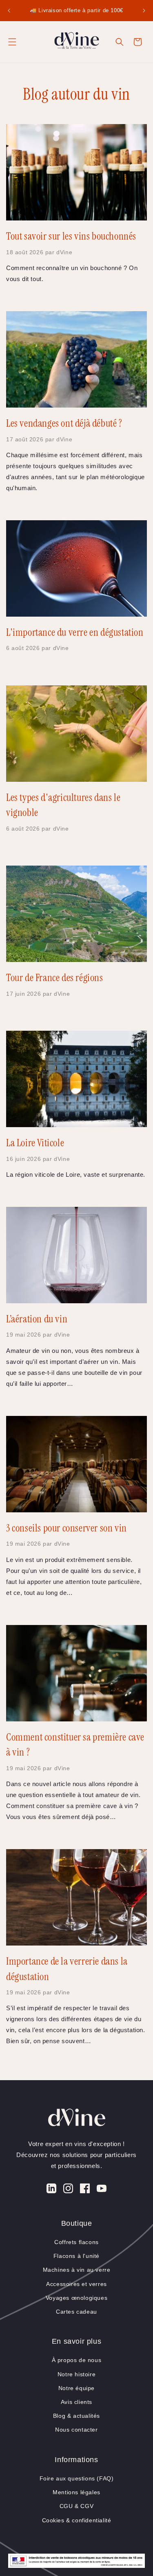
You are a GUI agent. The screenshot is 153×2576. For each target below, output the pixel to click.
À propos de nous (77, 2360)
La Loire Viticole (35, 1143)
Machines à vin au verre (77, 2270)
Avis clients (76, 2402)
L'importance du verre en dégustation (75, 632)
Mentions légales (76, 2492)
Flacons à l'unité (76, 2256)
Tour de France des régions (55, 978)
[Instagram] (68, 2190)
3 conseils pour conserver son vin (67, 1528)
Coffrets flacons (76, 2242)
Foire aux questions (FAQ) (77, 2478)
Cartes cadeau (76, 2312)
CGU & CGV (76, 2506)
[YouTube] (102, 2190)
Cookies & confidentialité (77, 2520)
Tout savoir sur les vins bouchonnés (71, 236)
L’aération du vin (37, 1319)
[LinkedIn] (51, 2190)
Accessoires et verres (76, 2284)
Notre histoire (76, 2374)
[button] (12, 42)
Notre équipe (76, 2388)
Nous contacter (76, 2430)
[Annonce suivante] (144, 11)
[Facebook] (85, 2190)
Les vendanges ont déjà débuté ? (64, 423)
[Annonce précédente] (9, 11)
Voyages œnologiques (76, 2298)
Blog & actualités (76, 2416)
